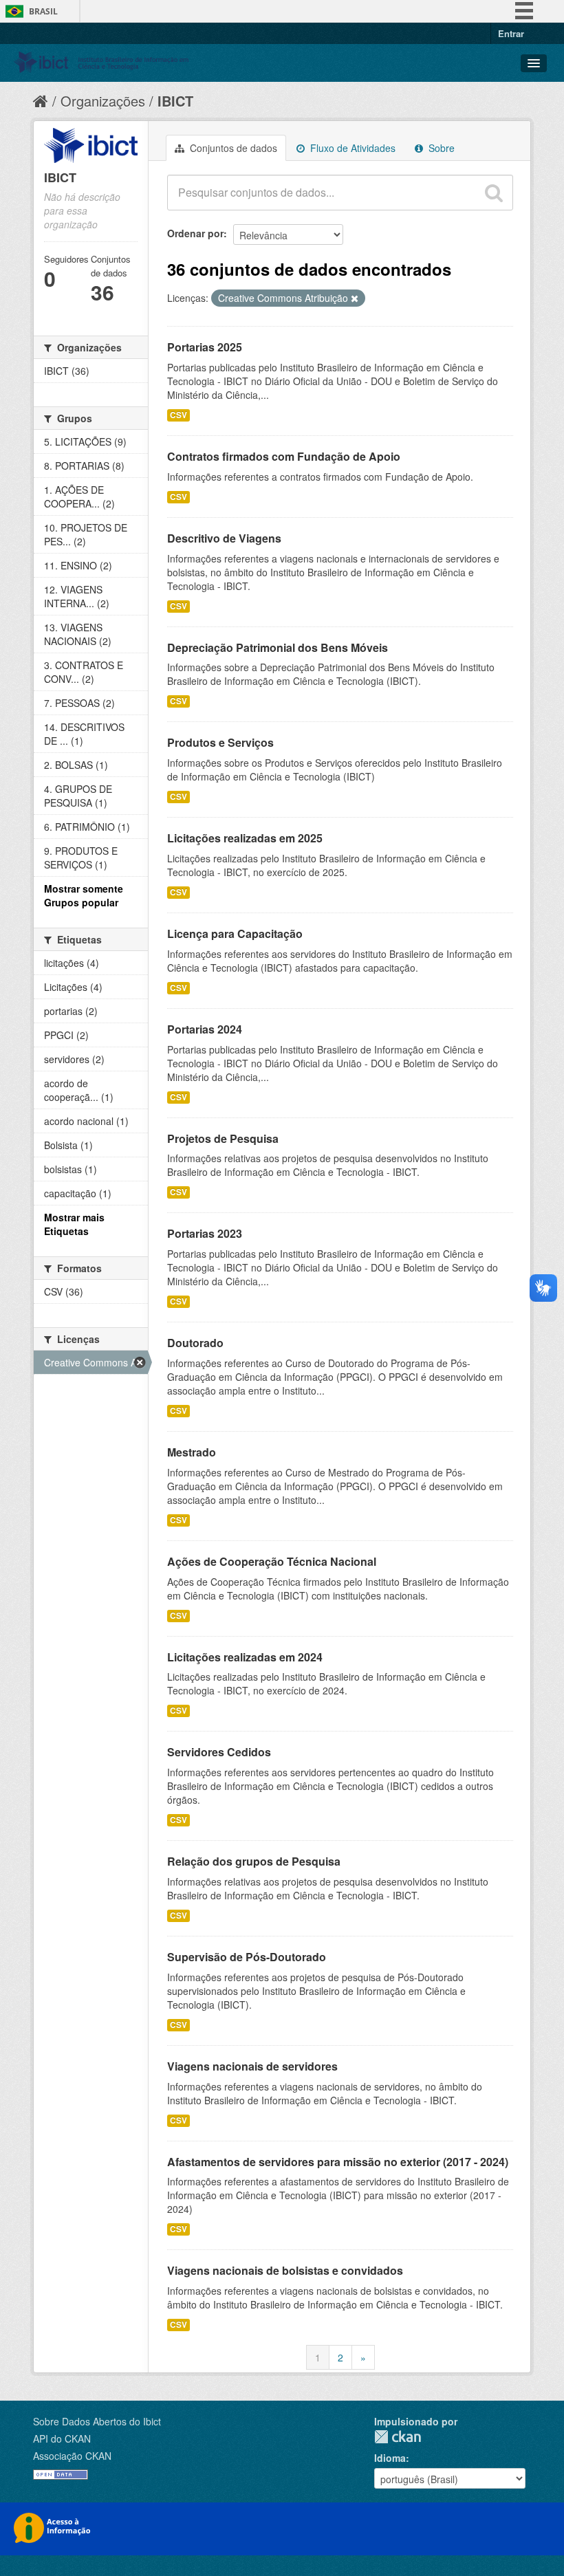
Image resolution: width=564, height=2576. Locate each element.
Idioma (390, 2458)
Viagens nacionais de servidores (252, 2066)
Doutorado (195, 1343)
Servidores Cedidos (219, 1752)
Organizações (103, 101)
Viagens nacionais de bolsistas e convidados (285, 2270)
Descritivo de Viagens (224, 538)
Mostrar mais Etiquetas (74, 1224)
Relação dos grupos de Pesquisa (254, 1861)
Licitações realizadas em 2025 (245, 838)
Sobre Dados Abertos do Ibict (97, 2421)
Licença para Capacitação (235, 934)
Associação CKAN (72, 2456)
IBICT (175, 101)
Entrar (511, 33)
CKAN (398, 2437)
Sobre (440, 148)
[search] (494, 193)
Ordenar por (195, 233)
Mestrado (192, 1452)
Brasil (43, 11)
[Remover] (355, 298)
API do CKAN (62, 2438)
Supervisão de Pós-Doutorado (247, 1957)
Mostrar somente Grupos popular (84, 895)
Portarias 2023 (205, 1233)
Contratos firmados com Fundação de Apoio (284, 456)
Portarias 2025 (205, 347)
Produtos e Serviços (220, 742)
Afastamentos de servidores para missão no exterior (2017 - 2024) (338, 2162)
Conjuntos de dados (232, 148)
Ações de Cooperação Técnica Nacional (272, 1561)
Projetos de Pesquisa (223, 1138)
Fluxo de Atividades (351, 148)
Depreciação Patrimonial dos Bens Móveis (278, 647)
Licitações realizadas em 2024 (245, 1657)
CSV (178, 415)
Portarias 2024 (205, 1029)
